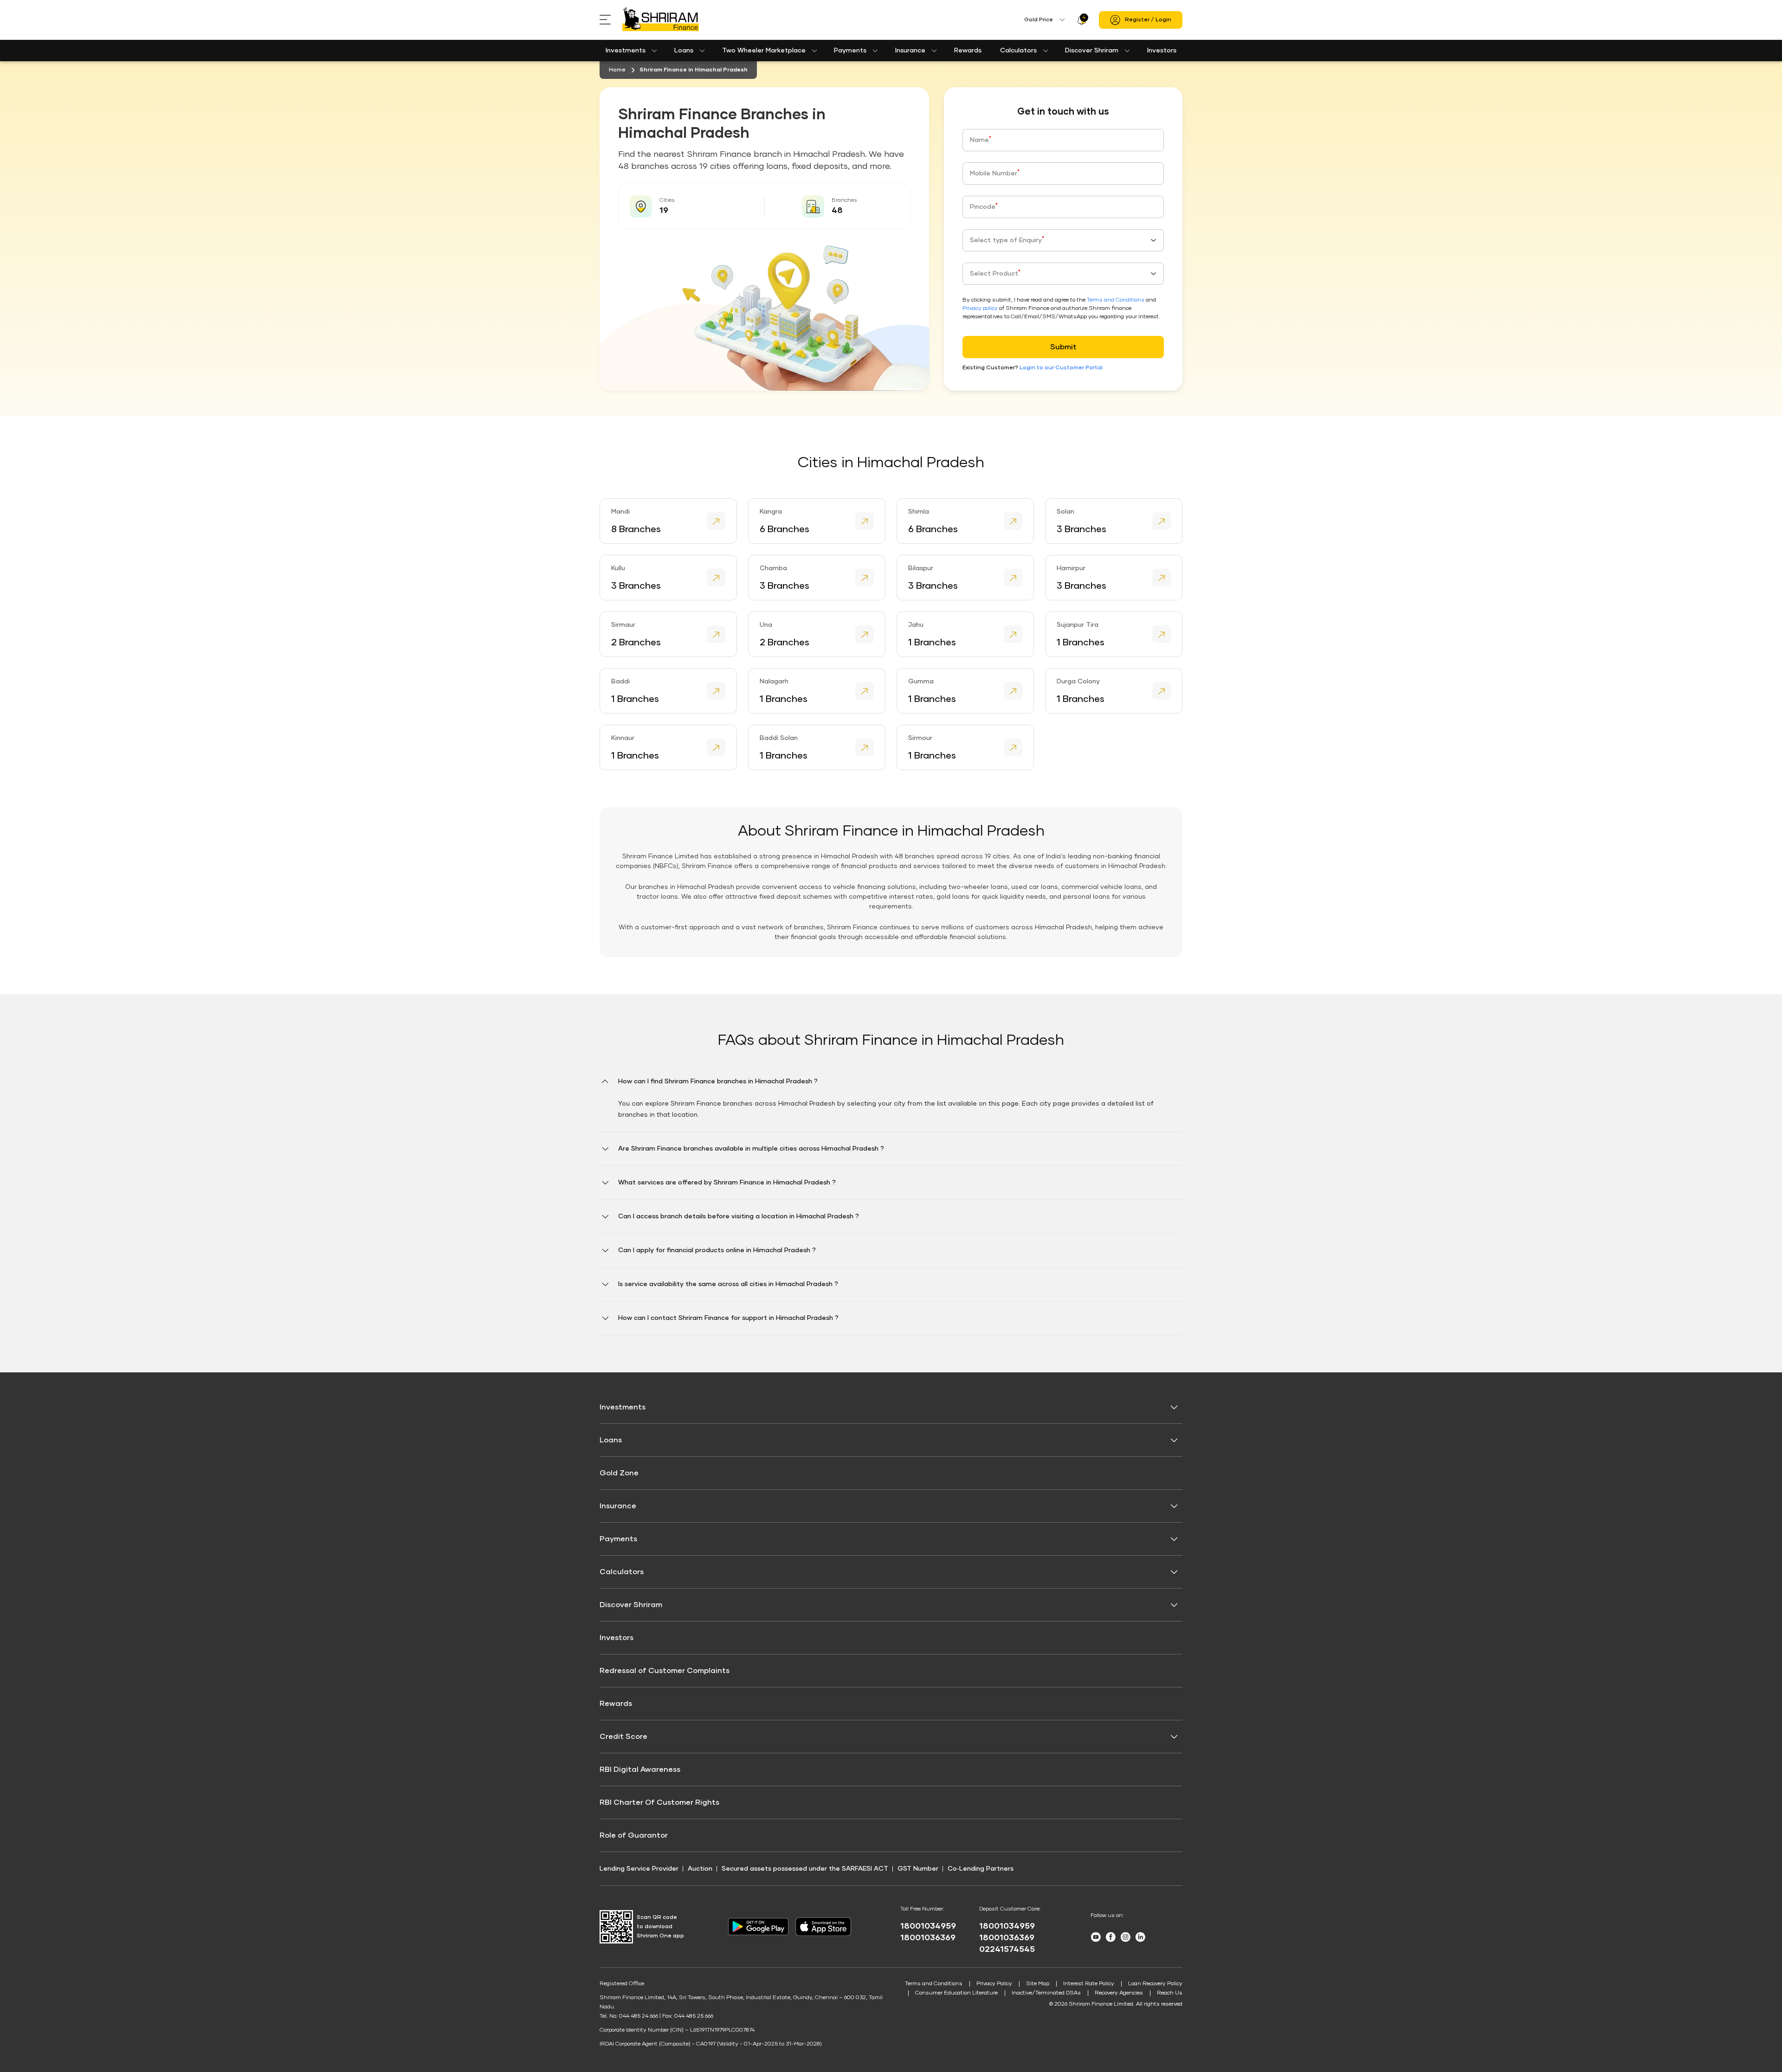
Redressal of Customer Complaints (665, 1671)
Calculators (1018, 51)
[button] (891, 1104)
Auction (700, 1869)
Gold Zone (619, 1473)
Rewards (968, 51)
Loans (684, 51)
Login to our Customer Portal (1061, 368)
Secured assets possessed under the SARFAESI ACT (805, 1869)
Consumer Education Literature (956, 1993)
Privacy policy (980, 309)
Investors (1162, 51)
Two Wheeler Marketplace (764, 51)
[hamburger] (611, 20)
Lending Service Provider (639, 1869)
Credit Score (623, 1737)
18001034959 (928, 1926)
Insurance (910, 51)
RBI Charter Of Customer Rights (659, 1802)
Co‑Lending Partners (981, 1869)
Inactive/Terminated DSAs (1046, 1993)
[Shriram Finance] (661, 20)
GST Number (918, 1869)
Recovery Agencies (1119, 1993)
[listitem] (668, 521)
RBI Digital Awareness (640, 1770)
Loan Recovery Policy (1155, 1984)
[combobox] (1063, 240)
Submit (1063, 347)
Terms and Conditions (1116, 300)
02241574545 (1007, 1950)
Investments (626, 51)
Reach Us (1170, 1993)
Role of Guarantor (634, 1835)
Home (617, 70)
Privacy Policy (994, 1984)
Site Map (1038, 1984)
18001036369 (928, 1938)
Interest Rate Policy (1089, 1984)
